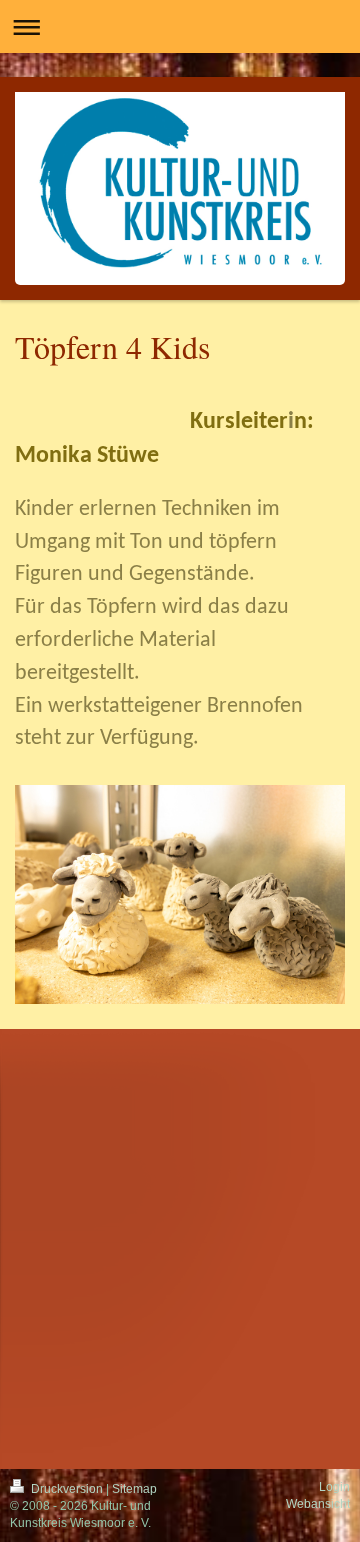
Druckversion (67, 1489)
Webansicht (318, 1504)
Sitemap (134, 1489)
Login (334, 1487)
